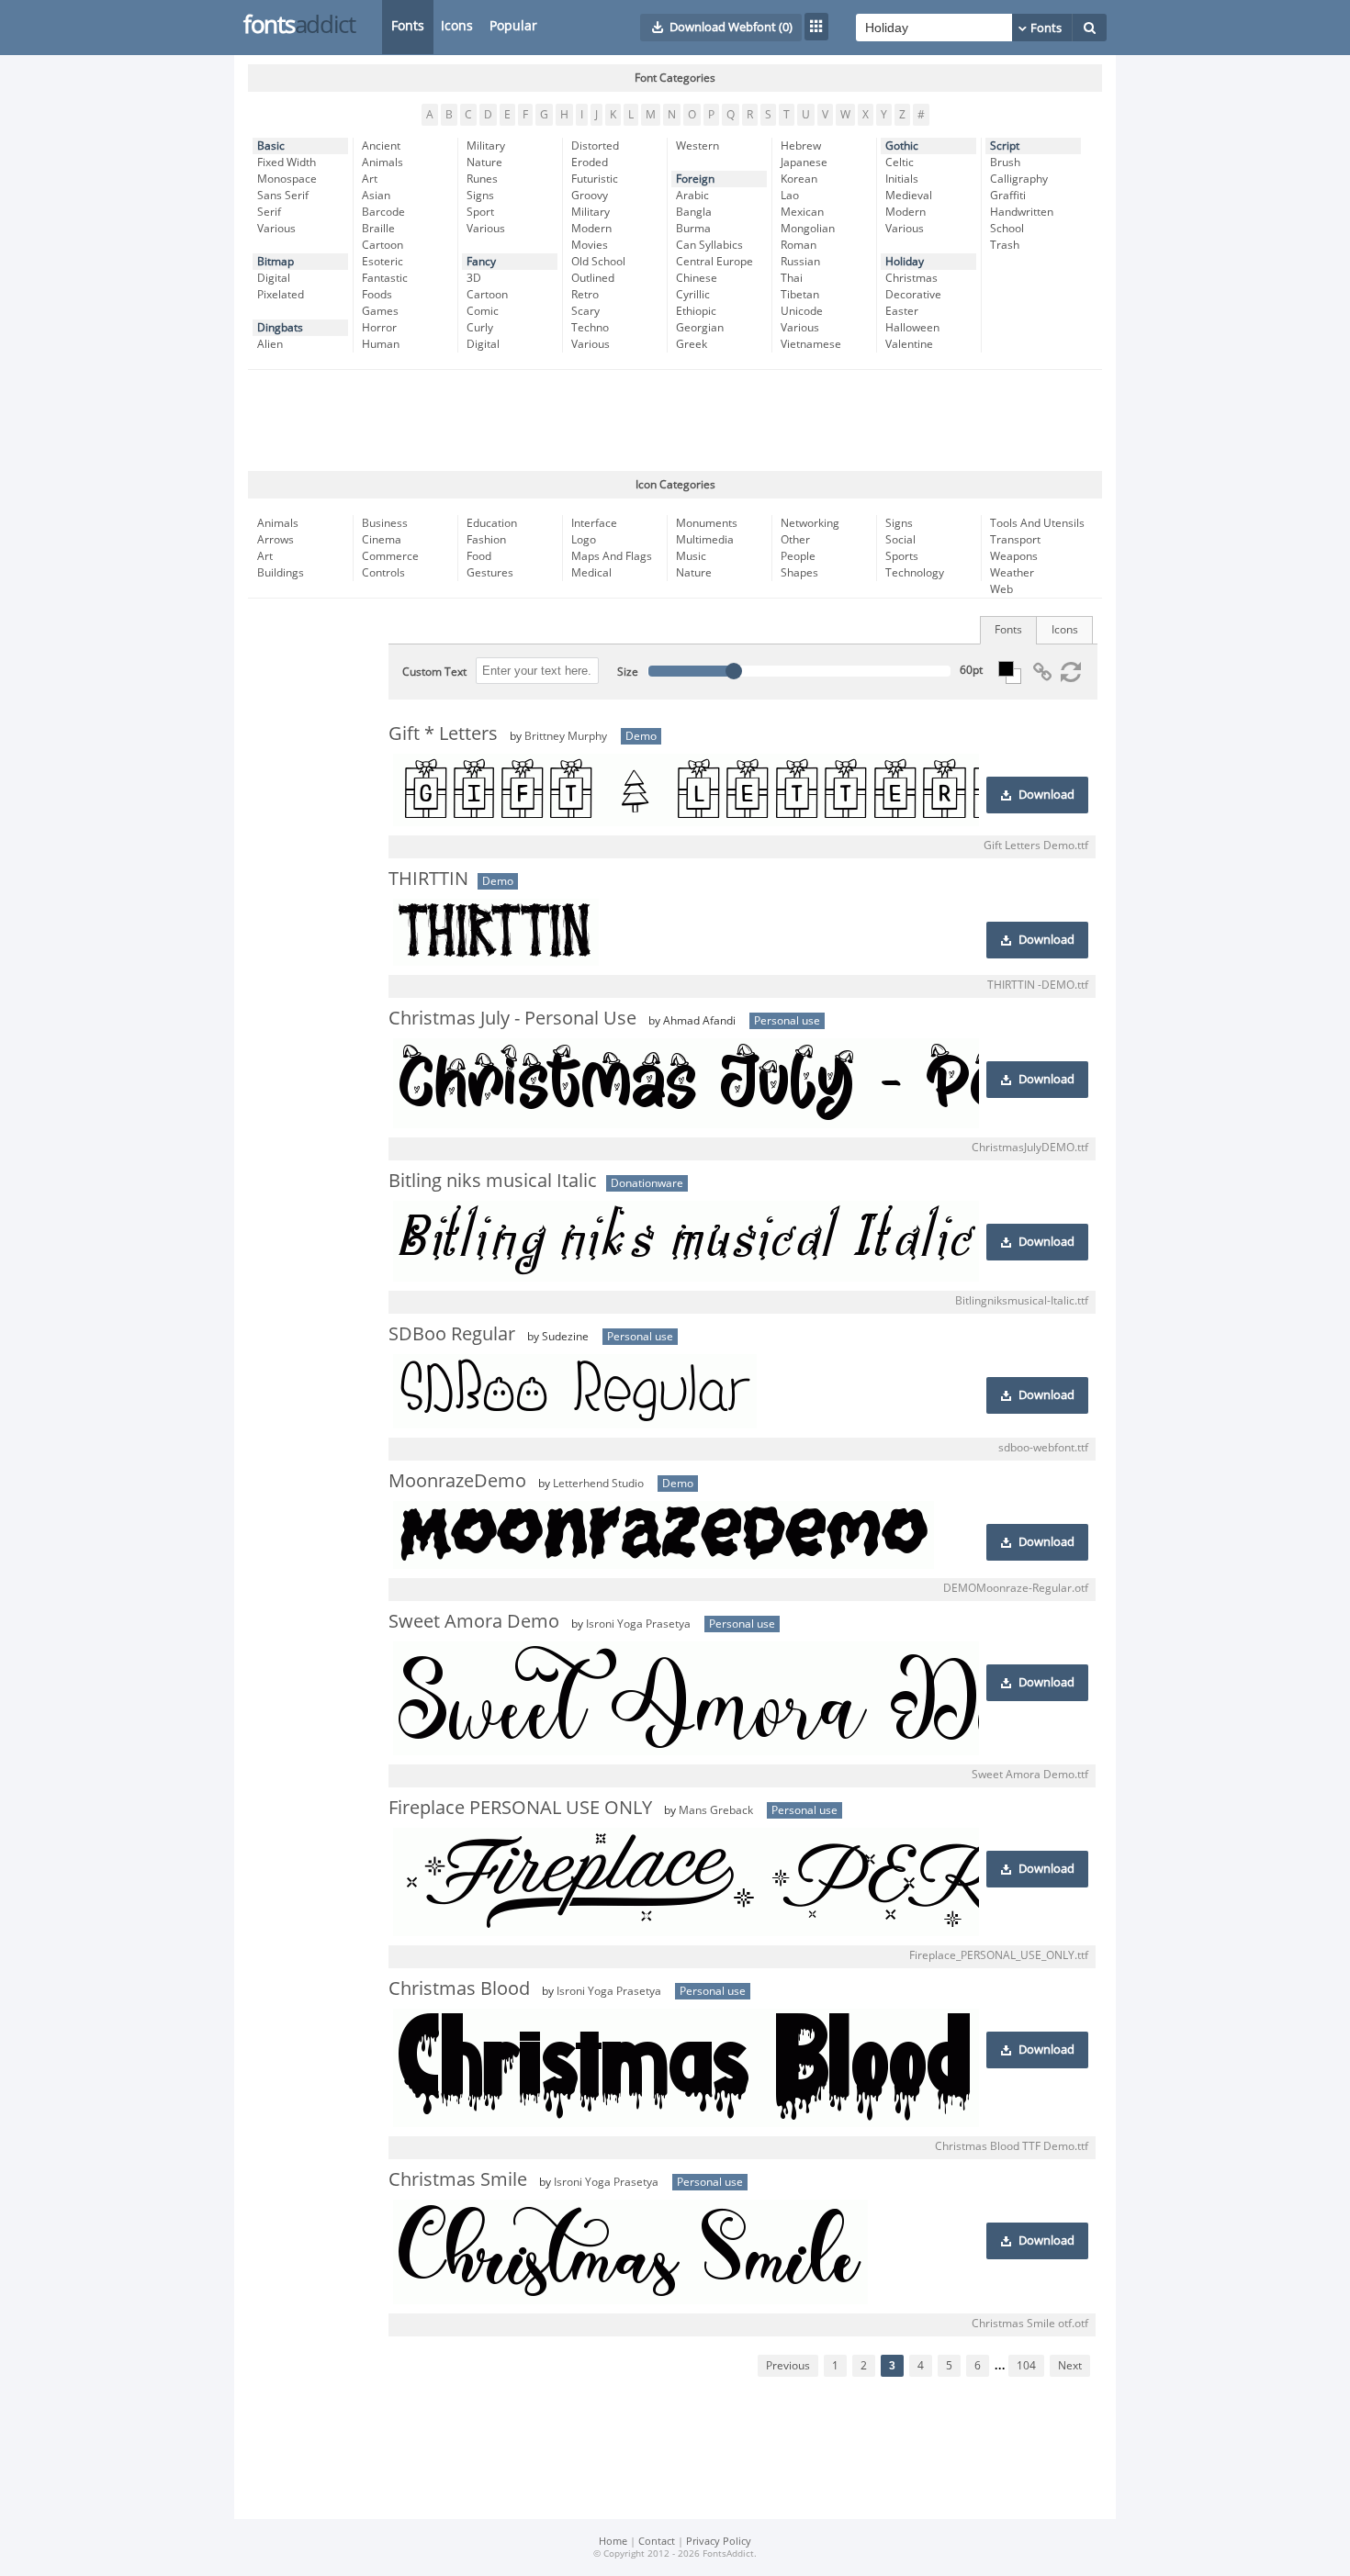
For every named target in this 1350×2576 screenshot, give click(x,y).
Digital (274, 278)
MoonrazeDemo (457, 1481)
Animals (382, 162)
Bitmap (276, 262)
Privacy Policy (719, 2542)
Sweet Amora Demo (474, 1621)
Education (492, 523)
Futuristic (595, 179)
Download (1046, 795)
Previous (788, 2366)
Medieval (909, 196)
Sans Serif (283, 196)
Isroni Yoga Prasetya (638, 1624)
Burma (693, 229)
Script (1005, 146)
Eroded (590, 162)
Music (691, 556)
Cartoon (382, 245)
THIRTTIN (428, 879)
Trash (1005, 245)
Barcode (383, 212)
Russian (800, 262)
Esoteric (382, 262)
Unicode (802, 311)
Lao (790, 196)
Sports (902, 556)
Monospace (287, 179)
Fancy (481, 262)
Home (613, 2542)
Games (380, 311)
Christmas (911, 278)
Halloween (912, 328)
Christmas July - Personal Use (512, 1018)
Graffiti (1008, 196)
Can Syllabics (709, 245)
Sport (480, 212)
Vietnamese (811, 344)
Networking (810, 523)
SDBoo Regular (452, 1334)
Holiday (905, 262)
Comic (483, 311)
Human (381, 344)
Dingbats (280, 328)
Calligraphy (1019, 179)
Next (1070, 2366)
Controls (383, 573)
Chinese (697, 278)
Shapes (799, 573)
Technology (915, 573)
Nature (484, 162)
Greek (692, 344)
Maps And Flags (612, 556)
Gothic (902, 146)
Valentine (909, 344)
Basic (271, 146)
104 (1026, 2366)
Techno (590, 328)
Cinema (382, 540)
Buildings (281, 573)
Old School (598, 262)
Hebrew (801, 146)
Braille (378, 229)
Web (1001, 589)
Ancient (381, 146)
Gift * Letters (443, 734)
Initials (902, 179)
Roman (799, 245)
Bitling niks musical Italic (493, 1181)
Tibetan (800, 295)
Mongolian (808, 229)
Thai (792, 278)
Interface (594, 523)
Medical (591, 573)
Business (385, 523)
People (798, 556)
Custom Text (434, 672)
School (1007, 229)
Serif (269, 212)
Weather (1012, 573)
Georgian (700, 328)
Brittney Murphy (566, 736)
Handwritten (1022, 212)
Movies (590, 245)
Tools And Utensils (1037, 523)
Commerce (390, 556)
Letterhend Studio (598, 1484)
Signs (480, 196)
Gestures (490, 573)
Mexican (802, 212)
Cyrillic (693, 295)
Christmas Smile (458, 2179)
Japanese (804, 162)
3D (474, 278)
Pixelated (281, 295)
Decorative (913, 295)
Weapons (1014, 556)
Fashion (486, 540)
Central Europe (714, 262)
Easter (902, 311)
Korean (799, 179)
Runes (482, 179)
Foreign (695, 179)
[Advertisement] (675, 420)
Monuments (707, 523)
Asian (376, 196)
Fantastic (385, 278)
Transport (1015, 540)
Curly (480, 328)
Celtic (900, 162)
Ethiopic (696, 311)
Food (479, 556)
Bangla (694, 212)
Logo (584, 540)
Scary (585, 311)
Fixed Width (287, 162)
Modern (591, 229)
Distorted (595, 146)
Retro (585, 295)
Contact (657, 2542)
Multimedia (705, 540)
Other (795, 540)
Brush (1005, 162)
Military (486, 146)
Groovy (590, 196)
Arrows (276, 540)
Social (900, 540)
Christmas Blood (459, 1988)
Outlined (593, 278)
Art (370, 179)
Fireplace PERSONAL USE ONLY (520, 1808)
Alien (270, 344)
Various (276, 229)
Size (628, 672)
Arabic (692, 196)
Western (697, 146)
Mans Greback (716, 1810)
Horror (379, 328)
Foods (377, 295)
